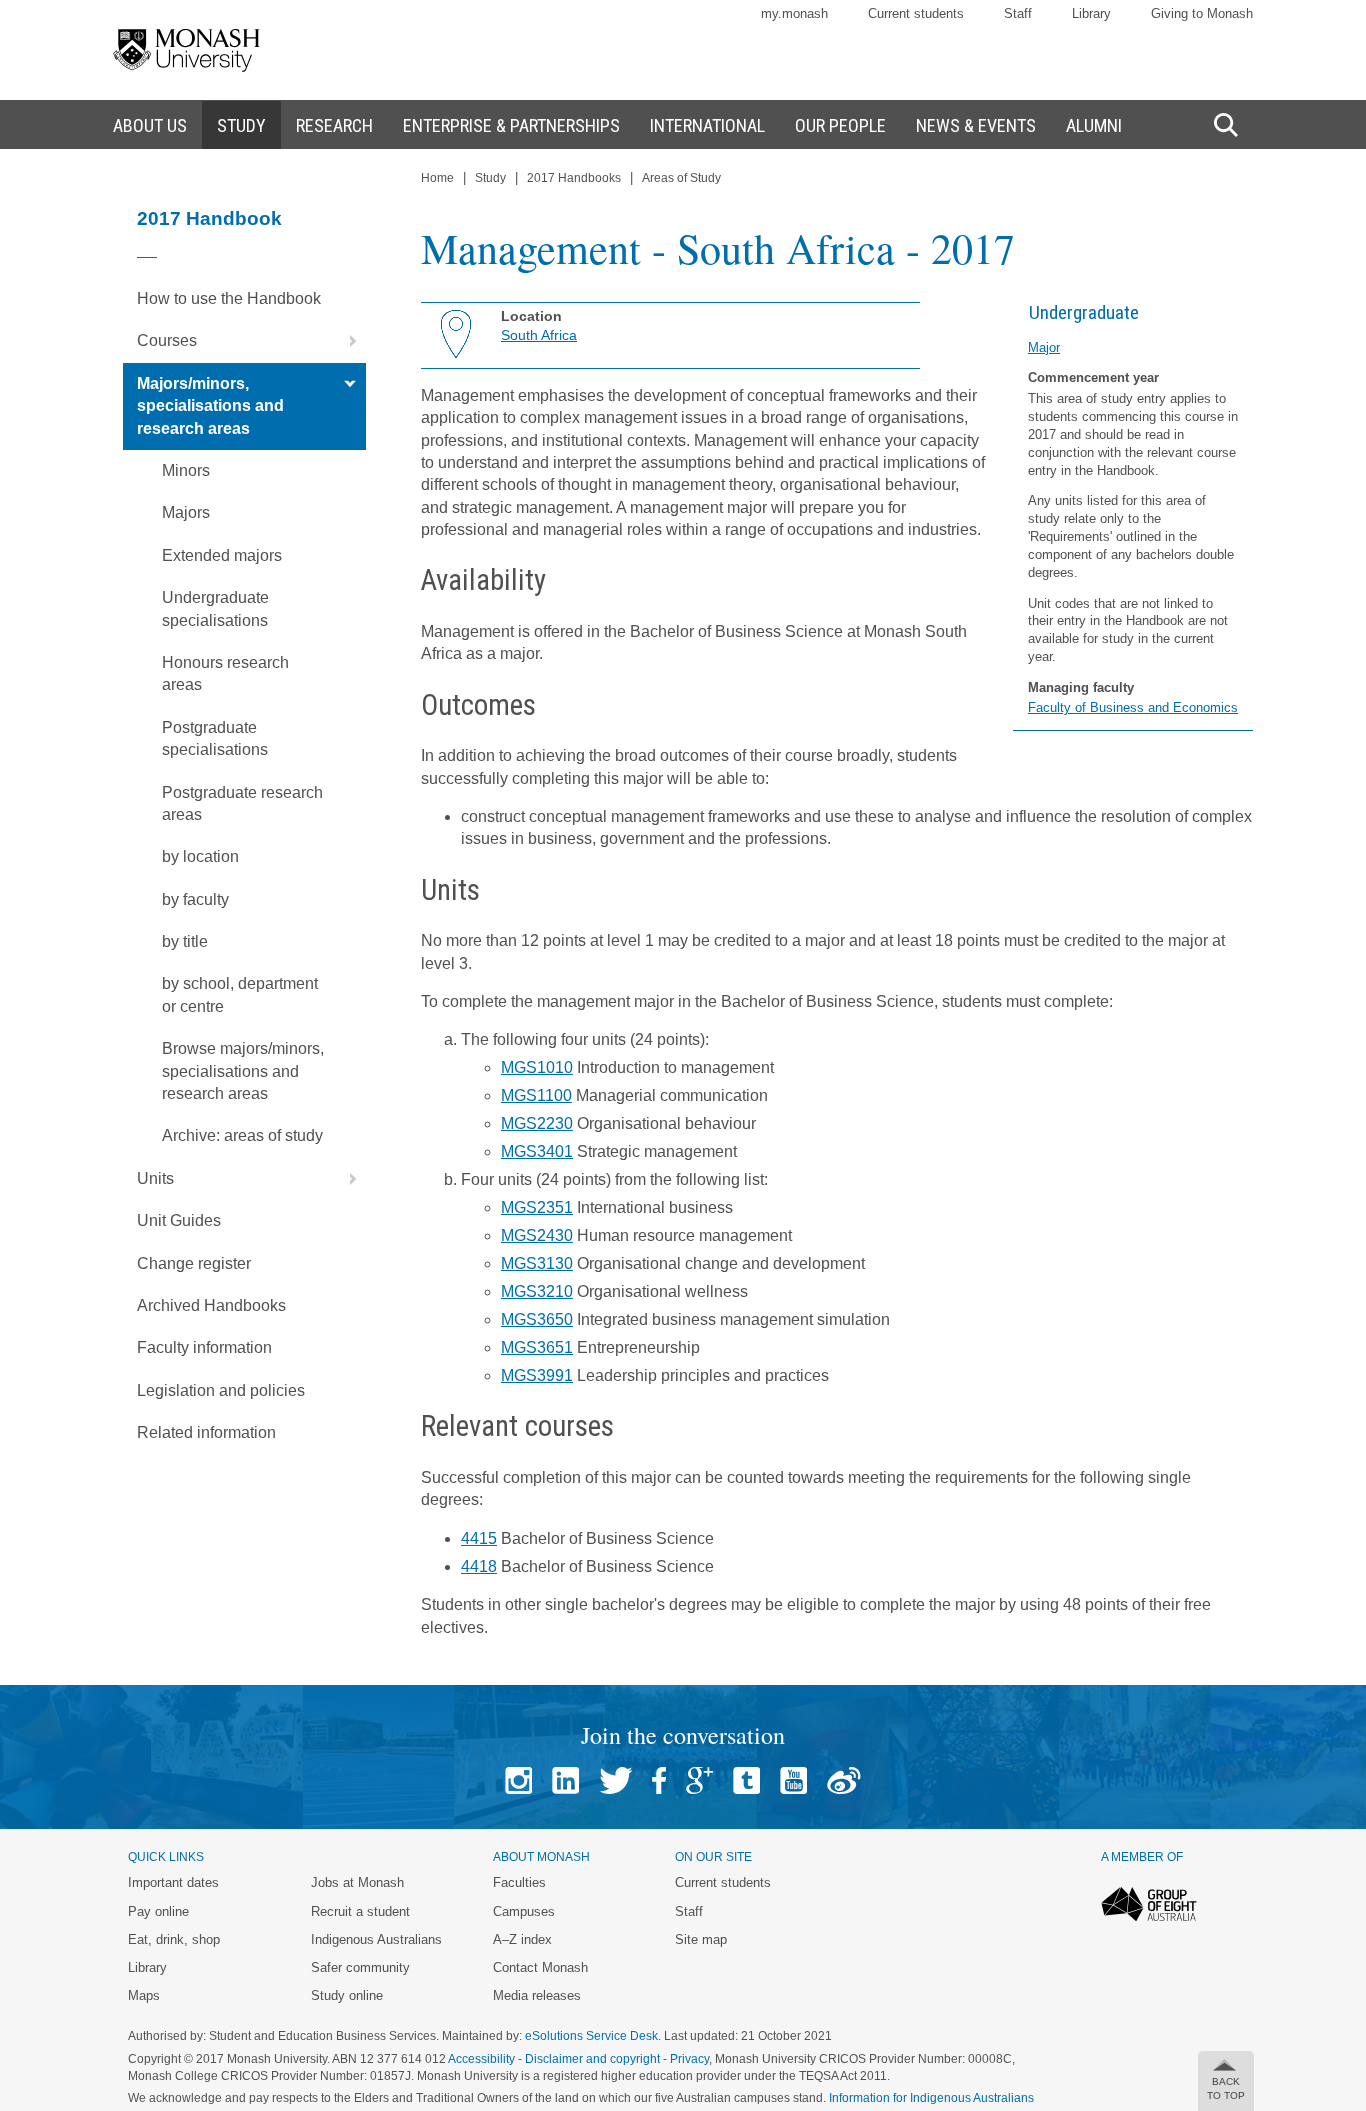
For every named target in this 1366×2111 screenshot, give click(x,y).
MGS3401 (537, 1151)
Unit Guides (179, 1220)
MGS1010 (537, 1067)
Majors (186, 512)
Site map (701, 1939)
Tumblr (746, 1780)
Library (1091, 13)
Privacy (689, 2059)
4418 (479, 1566)
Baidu (844, 1780)
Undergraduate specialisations (215, 608)
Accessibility (481, 2059)
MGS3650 (537, 1319)
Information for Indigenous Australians (931, 2098)
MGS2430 (537, 1235)
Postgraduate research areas (242, 803)
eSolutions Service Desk (591, 2036)
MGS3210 (537, 1291)
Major (1044, 347)
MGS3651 (537, 1347)
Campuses (524, 1911)
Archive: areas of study (242, 1135)
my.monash (794, 13)
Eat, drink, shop (174, 1939)
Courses (167, 340)
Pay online (158, 1911)
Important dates (173, 1882)
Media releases (537, 1995)
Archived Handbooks (211, 1305)
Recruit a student (360, 1911)
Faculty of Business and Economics (1133, 707)
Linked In (565, 1780)
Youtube (793, 1780)
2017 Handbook (209, 218)
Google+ (699, 1780)
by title (185, 941)
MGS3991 (537, 1375)
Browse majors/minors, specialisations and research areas (243, 1071)
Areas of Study (681, 178)
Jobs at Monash (357, 1882)
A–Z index (522, 1939)
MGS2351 (537, 1207)
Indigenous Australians (376, 1939)
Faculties (519, 1882)
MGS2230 (537, 1123)
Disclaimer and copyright (592, 2059)
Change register (194, 1263)
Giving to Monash (1202, 13)
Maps (144, 1995)
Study (490, 178)
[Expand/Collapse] (345, 341)
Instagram (518, 1780)
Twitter (615, 1780)
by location (200, 856)
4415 (479, 1538)
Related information (206, 1432)
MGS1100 (536, 1095)
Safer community (360, 1967)
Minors (186, 470)
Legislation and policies (221, 1390)
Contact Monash (540, 1967)
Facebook (659, 1780)
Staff (1018, 13)
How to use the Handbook (229, 298)
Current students (916, 13)
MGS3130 (537, 1263)
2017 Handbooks (574, 178)
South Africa (539, 335)
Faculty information (204, 1347)
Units (155, 1178)
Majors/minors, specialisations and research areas (210, 406)
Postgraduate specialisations (215, 738)
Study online (347, 1995)
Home (437, 178)
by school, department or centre (240, 994)
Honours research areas (225, 673)
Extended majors (222, 555)
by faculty (195, 899)
